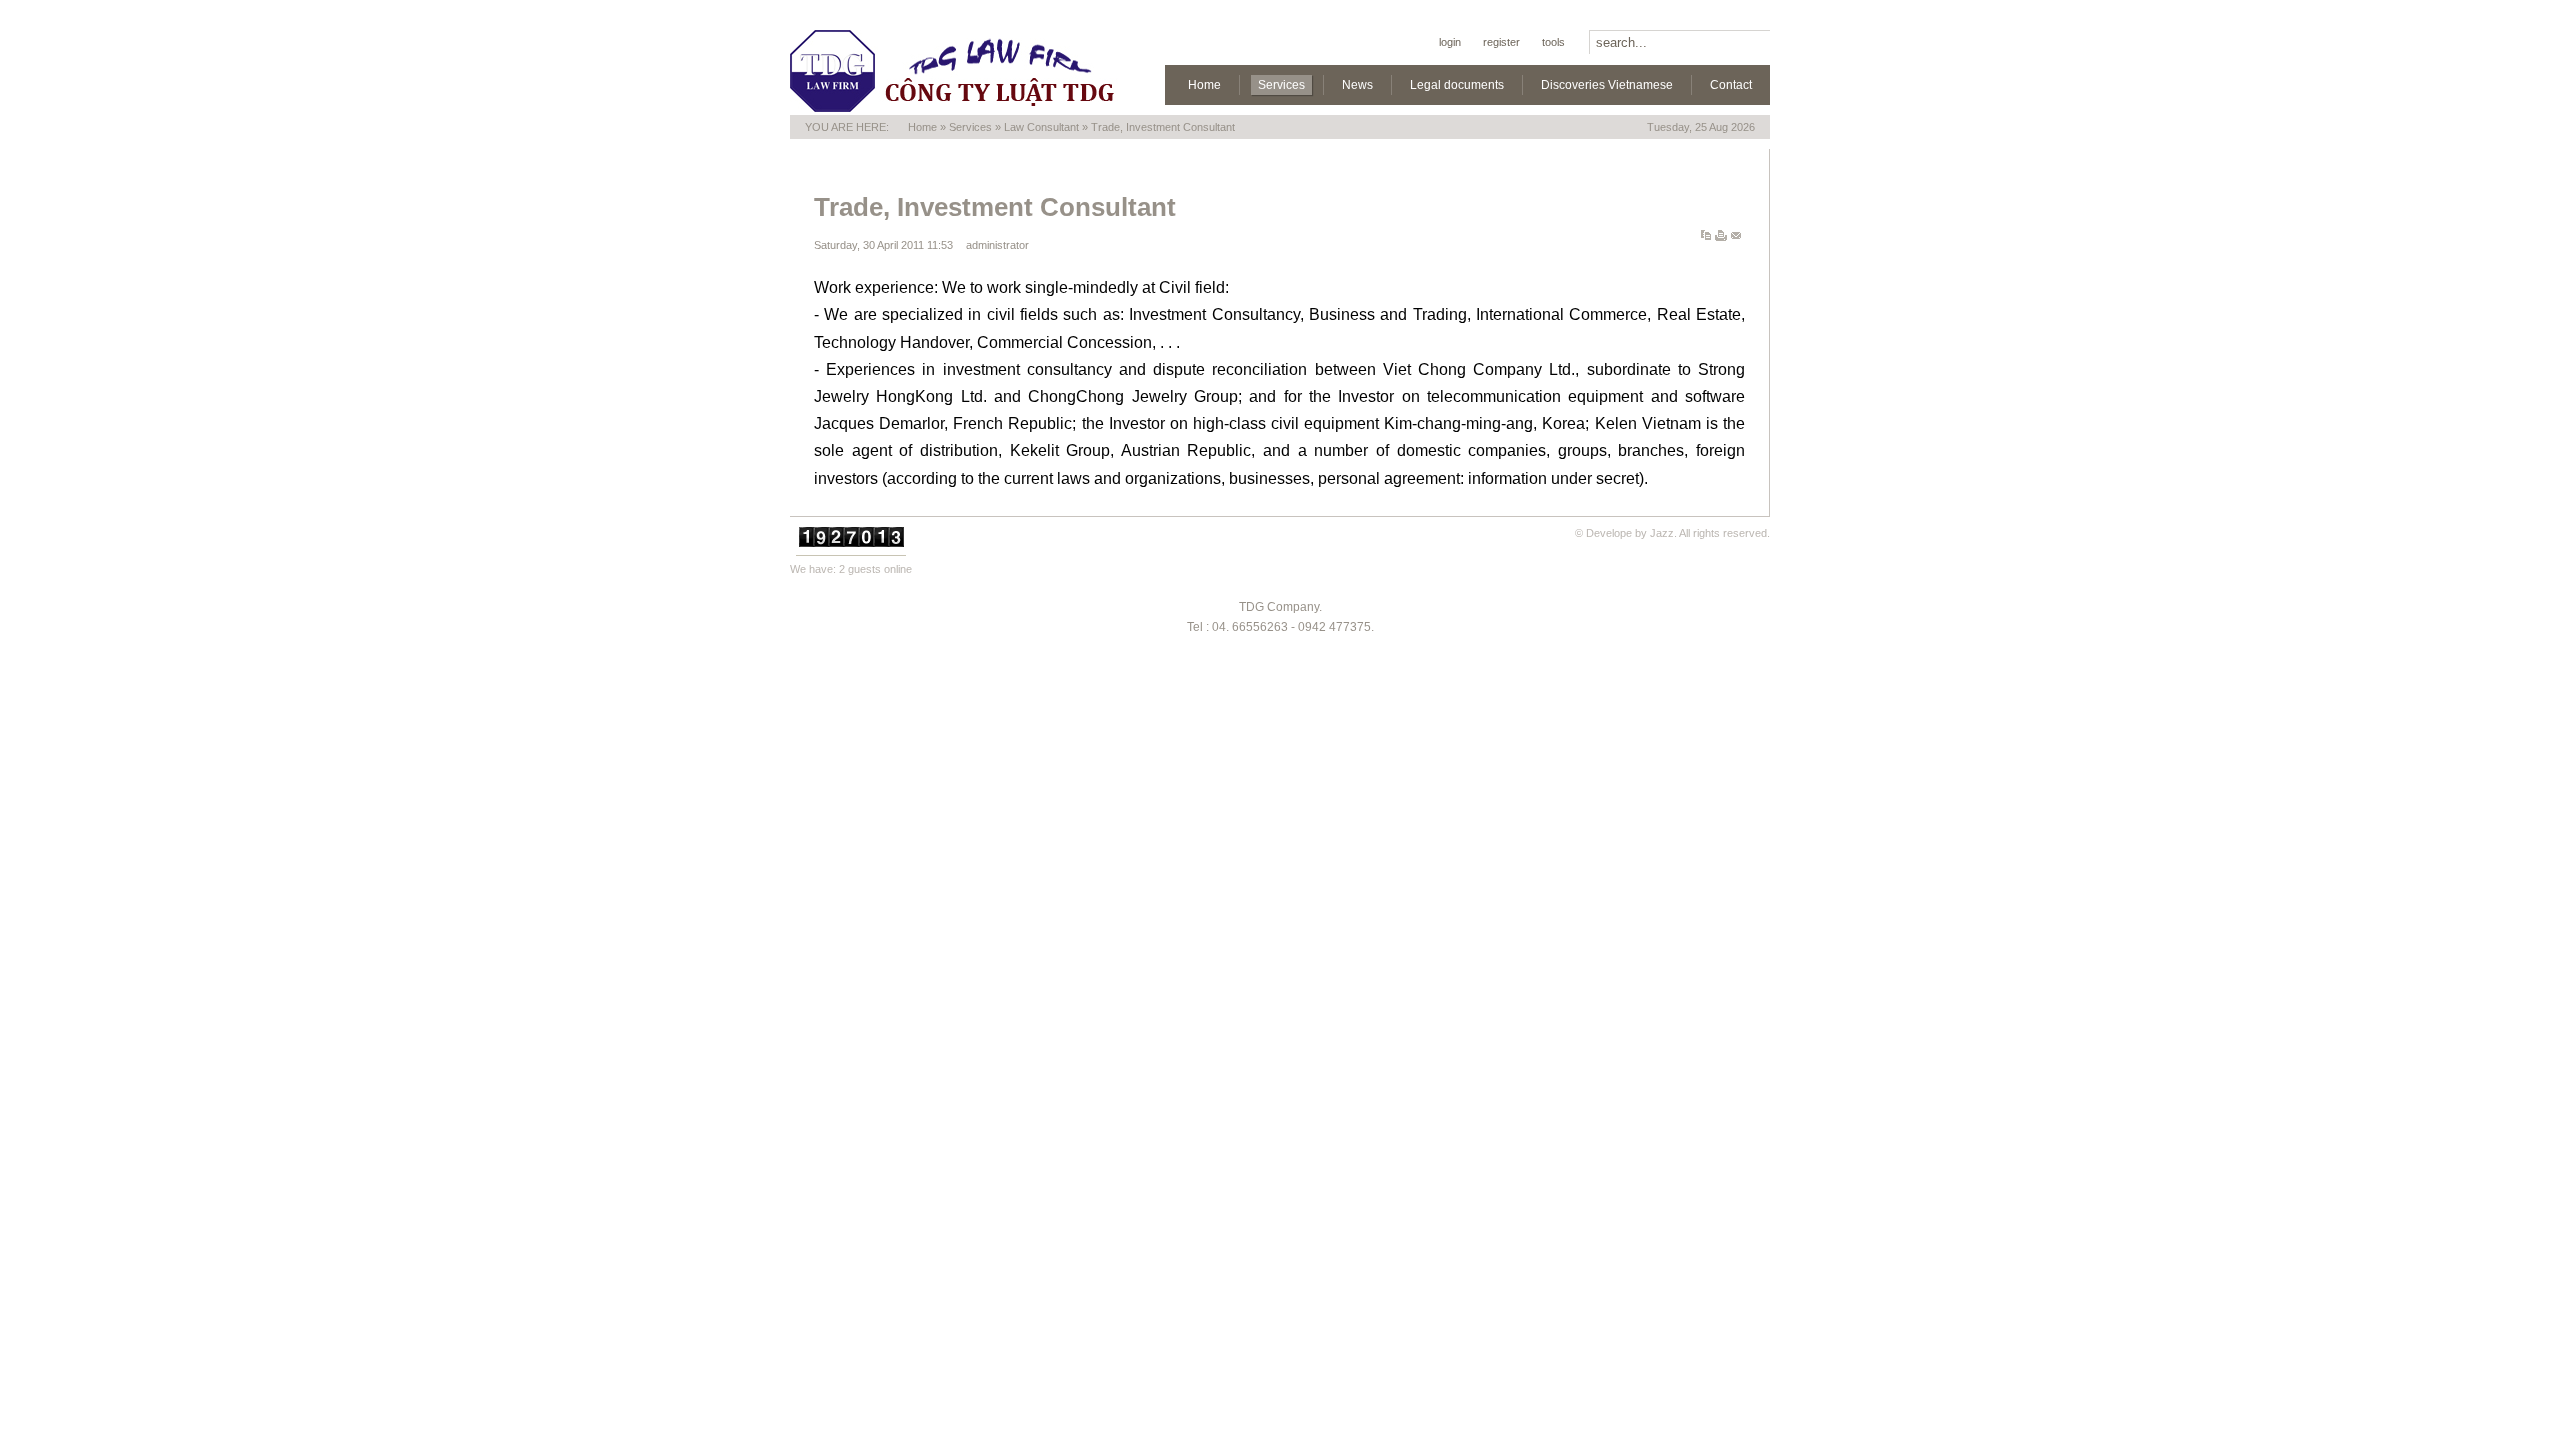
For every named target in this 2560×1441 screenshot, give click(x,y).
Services (970, 127)
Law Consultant (1041, 127)
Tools (1553, 42)
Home (922, 127)
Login (1450, 42)
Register (1501, 42)
